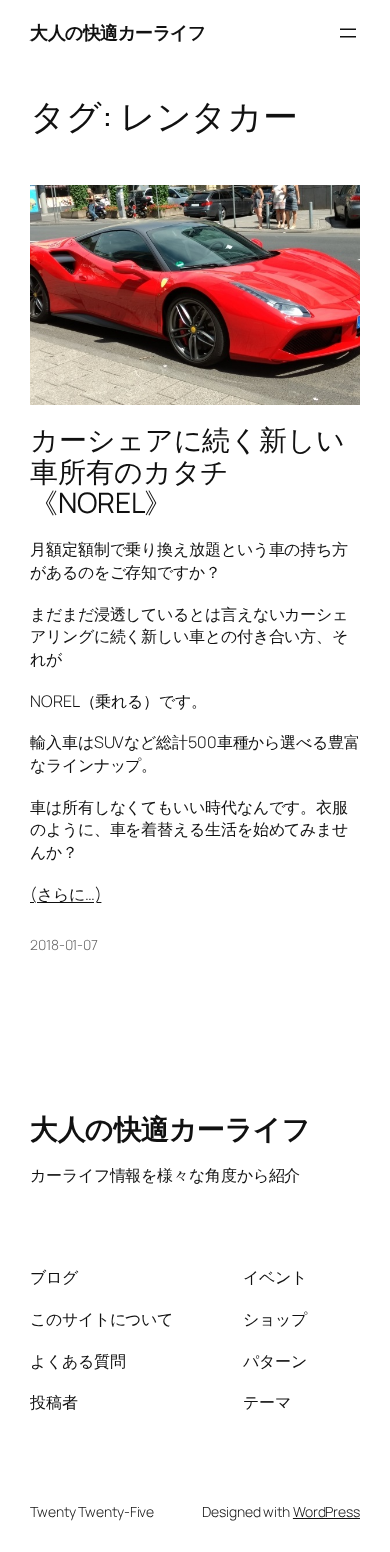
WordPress (326, 1511)
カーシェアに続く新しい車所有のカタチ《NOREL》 (187, 471)
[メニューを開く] (348, 33)
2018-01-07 (64, 944)
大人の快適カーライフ (117, 32)
